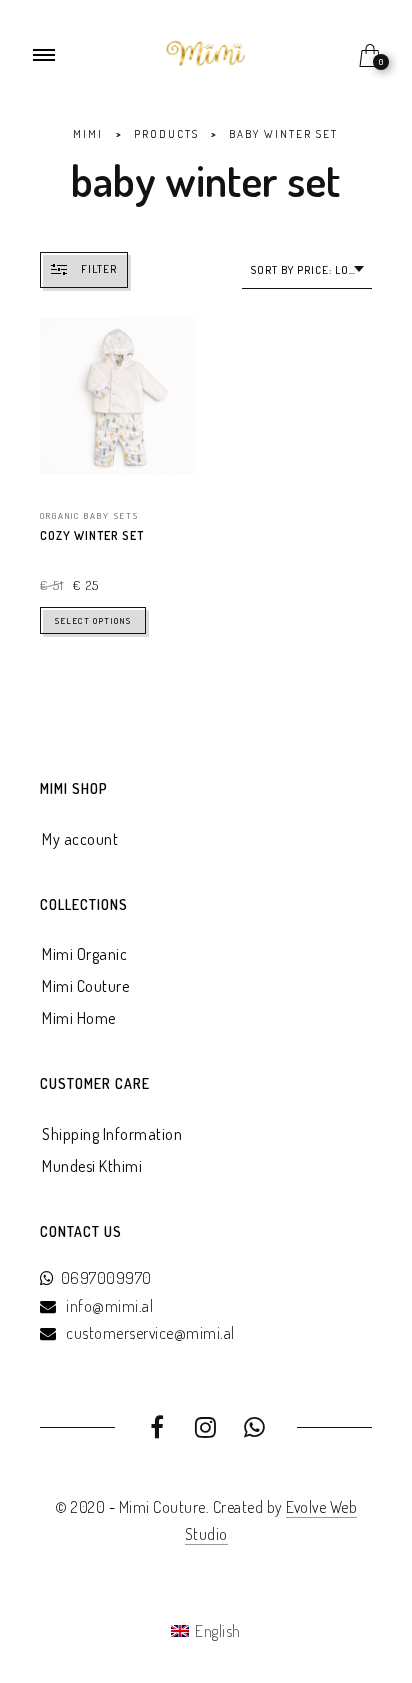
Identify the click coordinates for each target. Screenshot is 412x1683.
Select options (93, 620)
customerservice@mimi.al (150, 1333)
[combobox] (307, 270)
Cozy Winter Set (92, 535)
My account (80, 839)
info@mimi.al (109, 1306)
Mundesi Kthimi (92, 1166)
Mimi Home (79, 1018)
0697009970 (106, 1278)
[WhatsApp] (254, 1430)
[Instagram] (206, 1430)
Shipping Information (112, 1134)
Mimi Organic (84, 954)
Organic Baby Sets (89, 515)
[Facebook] (157, 1430)
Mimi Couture (85, 986)
